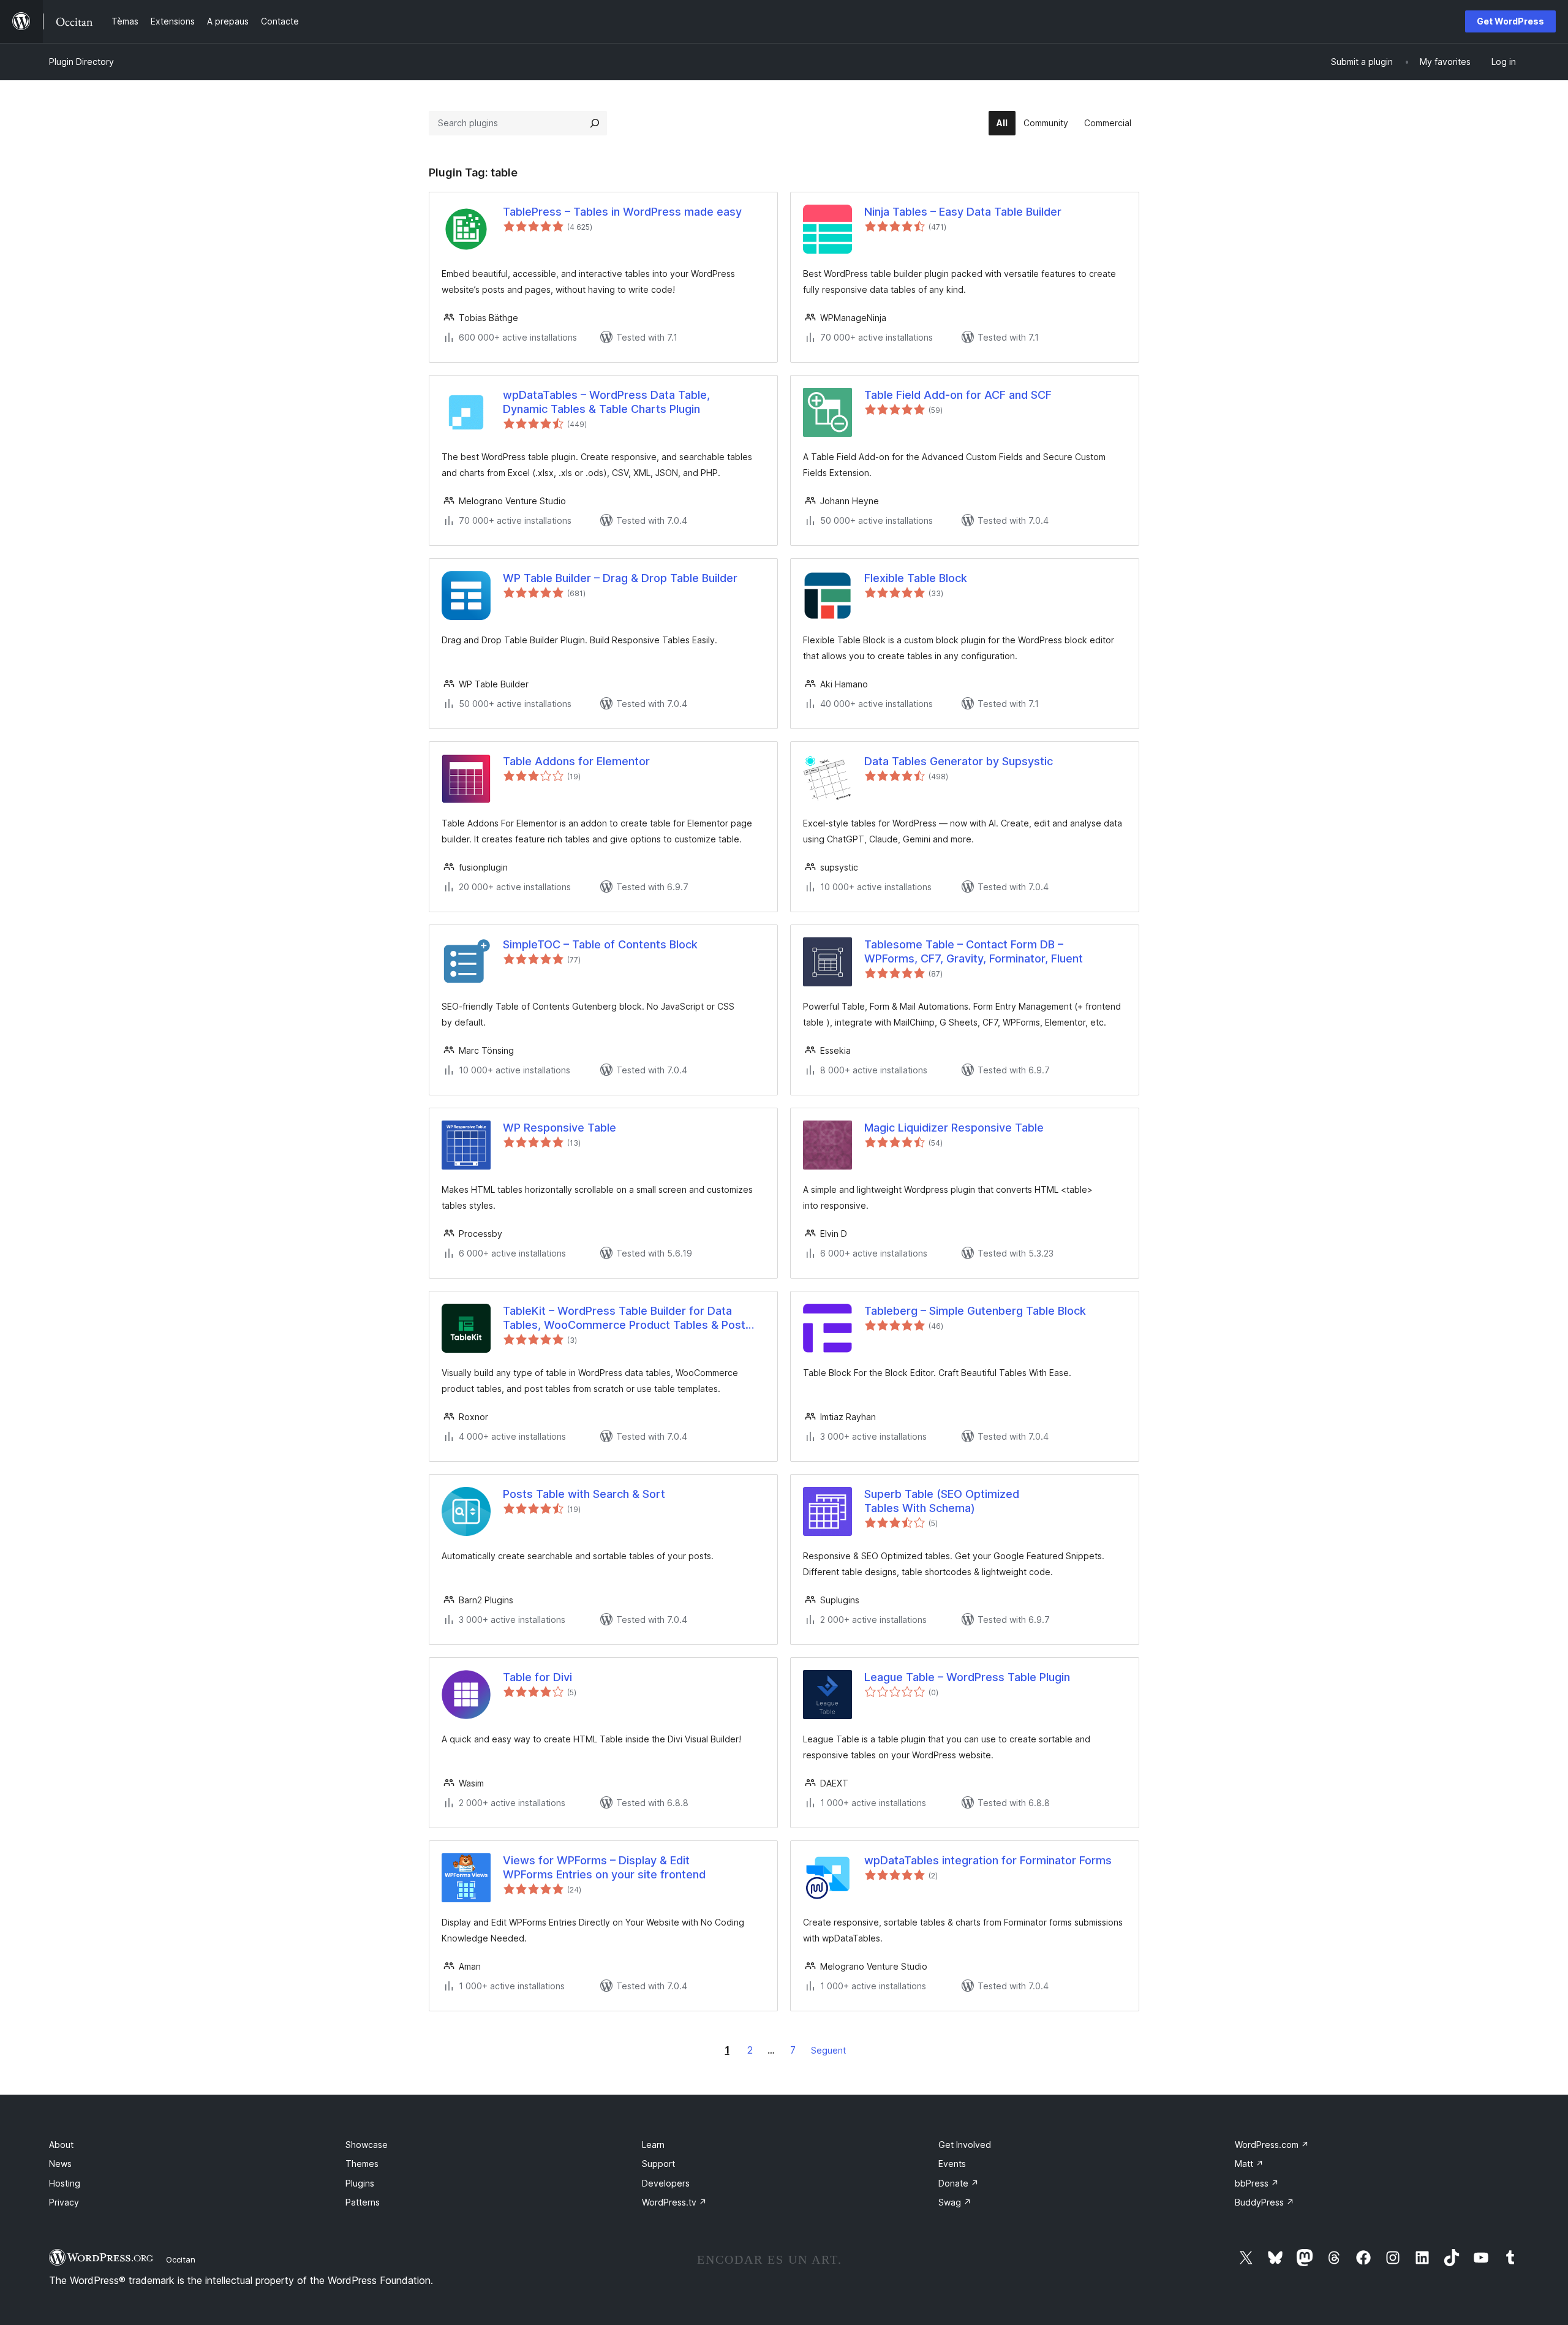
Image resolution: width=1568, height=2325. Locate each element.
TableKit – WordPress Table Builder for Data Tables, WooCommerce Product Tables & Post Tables (624, 1318)
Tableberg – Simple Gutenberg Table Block (975, 1311)
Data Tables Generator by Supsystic (959, 761)
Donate (959, 2183)
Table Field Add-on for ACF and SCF (958, 395)
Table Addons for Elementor (576, 761)
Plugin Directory (81, 62)
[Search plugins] (595, 123)
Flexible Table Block (916, 578)
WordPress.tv (674, 2202)
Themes (362, 2164)
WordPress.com (1272, 2145)
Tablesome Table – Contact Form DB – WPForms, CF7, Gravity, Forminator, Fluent (974, 951)
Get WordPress (1510, 21)
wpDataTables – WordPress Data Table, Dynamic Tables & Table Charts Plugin (606, 402)
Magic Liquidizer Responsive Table (954, 1128)
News (60, 2164)
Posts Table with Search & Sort (584, 1494)
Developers (666, 2183)
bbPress (1257, 2183)
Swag (955, 2202)
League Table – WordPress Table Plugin (967, 1677)
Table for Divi (537, 1677)
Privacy (64, 2202)
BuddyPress (1265, 2202)
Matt (1249, 2164)
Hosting (65, 2183)
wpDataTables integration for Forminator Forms (988, 1860)
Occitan (181, 2259)
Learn (653, 2145)
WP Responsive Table (560, 1128)
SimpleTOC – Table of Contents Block (600, 944)
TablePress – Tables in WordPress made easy (622, 212)
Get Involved (965, 2145)
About (61, 2145)
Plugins (360, 2183)
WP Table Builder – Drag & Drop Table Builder (620, 578)
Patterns (363, 2202)
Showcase (367, 2145)
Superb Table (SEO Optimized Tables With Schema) (942, 1501)
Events (952, 2164)
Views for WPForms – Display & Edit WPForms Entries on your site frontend (604, 1867)
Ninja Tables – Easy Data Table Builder (963, 212)
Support (658, 2164)
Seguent (828, 2050)
